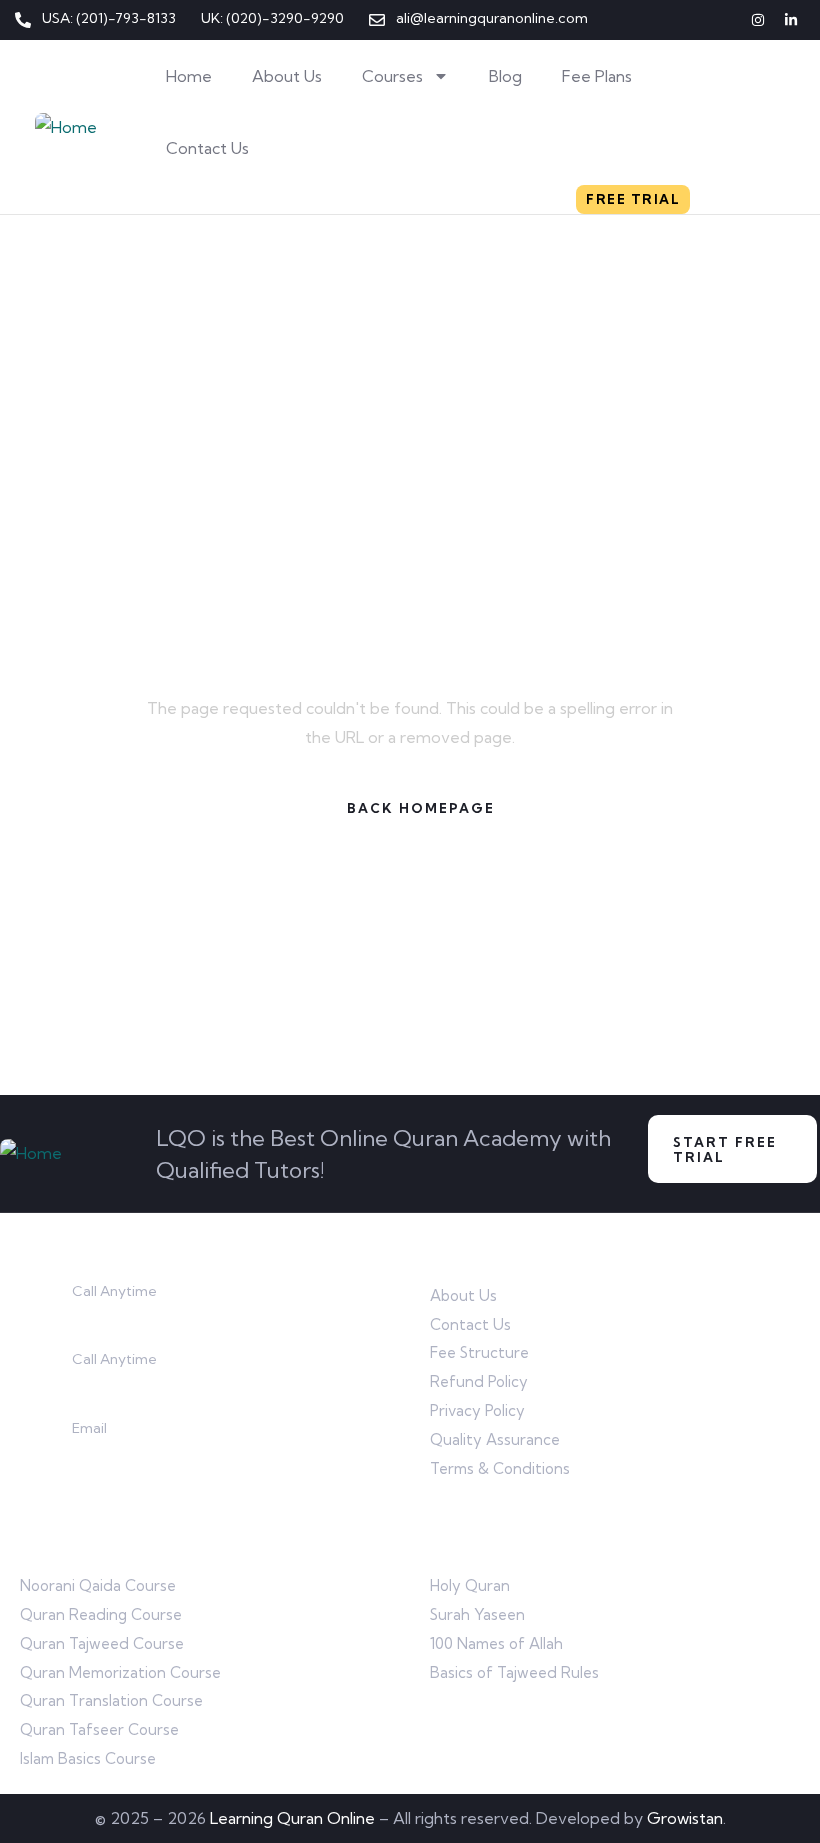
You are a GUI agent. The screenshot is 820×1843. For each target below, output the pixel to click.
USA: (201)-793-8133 (146, 1314)
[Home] (66, 127)
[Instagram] (758, 20)
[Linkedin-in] (791, 20)
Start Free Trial (725, 1149)
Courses (392, 76)
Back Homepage (421, 808)
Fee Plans (597, 76)
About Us (287, 76)
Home (189, 76)
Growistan (685, 1818)
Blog (505, 76)
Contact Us (207, 148)
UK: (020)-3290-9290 (151, 1383)
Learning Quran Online (292, 1818)
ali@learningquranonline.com (177, 1451)
